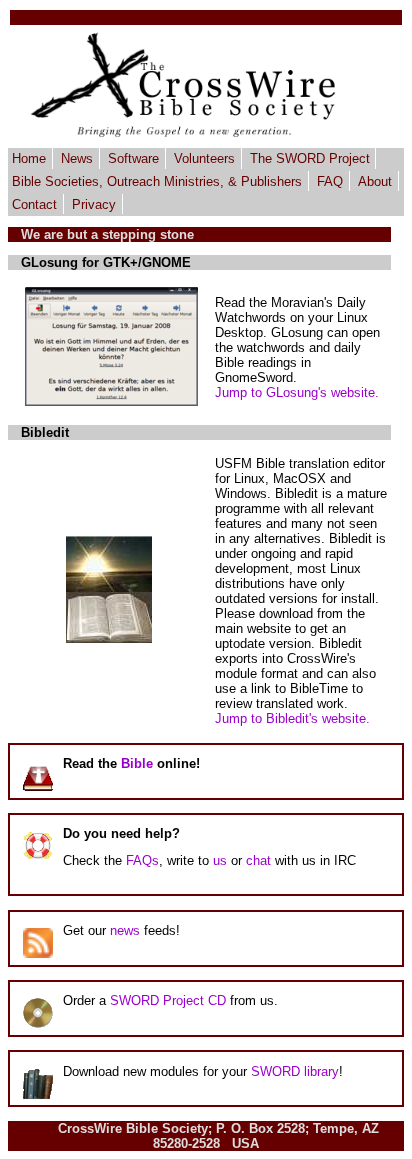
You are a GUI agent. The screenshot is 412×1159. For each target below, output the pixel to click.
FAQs (142, 860)
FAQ (330, 181)
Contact (34, 203)
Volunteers (204, 158)
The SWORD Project (310, 158)
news (125, 930)
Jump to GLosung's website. (297, 392)
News (77, 158)
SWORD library (295, 1071)
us (220, 860)
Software (133, 158)
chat (258, 860)
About (375, 181)
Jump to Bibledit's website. (292, 718)
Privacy (94, 203)
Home (29, 158)
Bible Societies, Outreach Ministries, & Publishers (157, 181)
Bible (137, 763)
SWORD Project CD (168, 1000)
